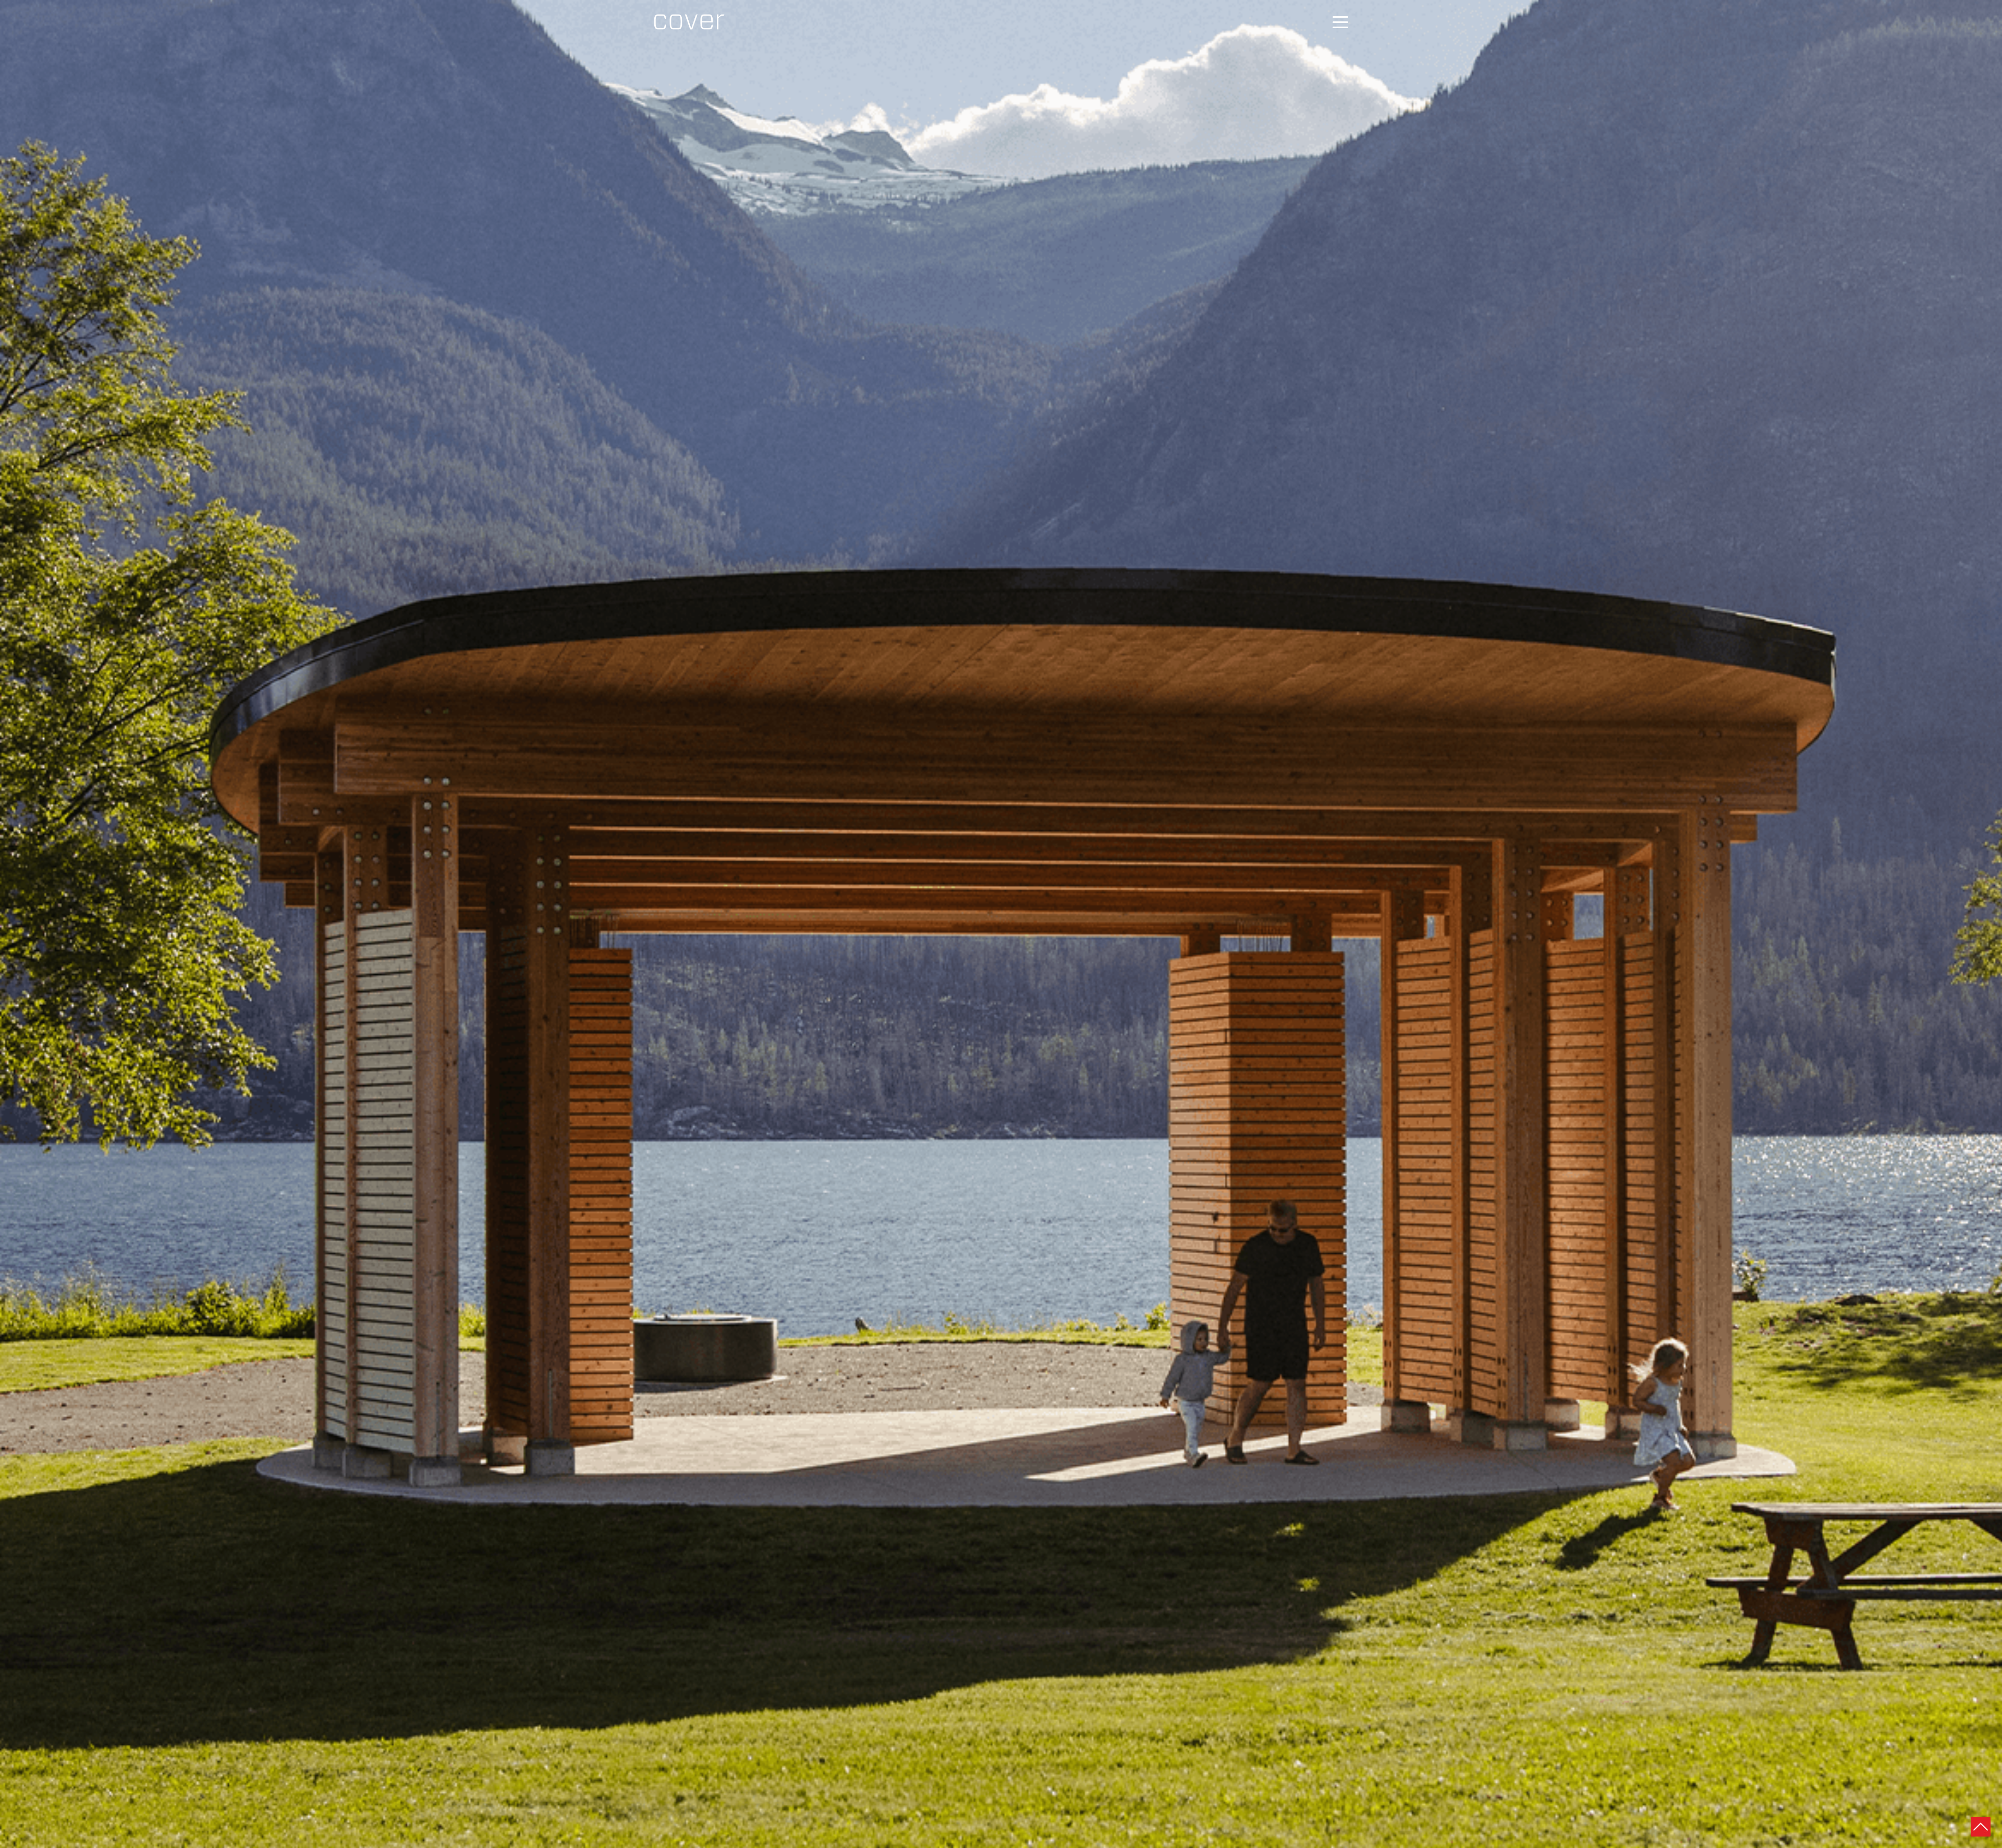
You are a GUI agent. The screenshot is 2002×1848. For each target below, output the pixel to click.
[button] (1340, 22)
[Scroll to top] (1981, 1826)
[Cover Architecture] (689, 22)
